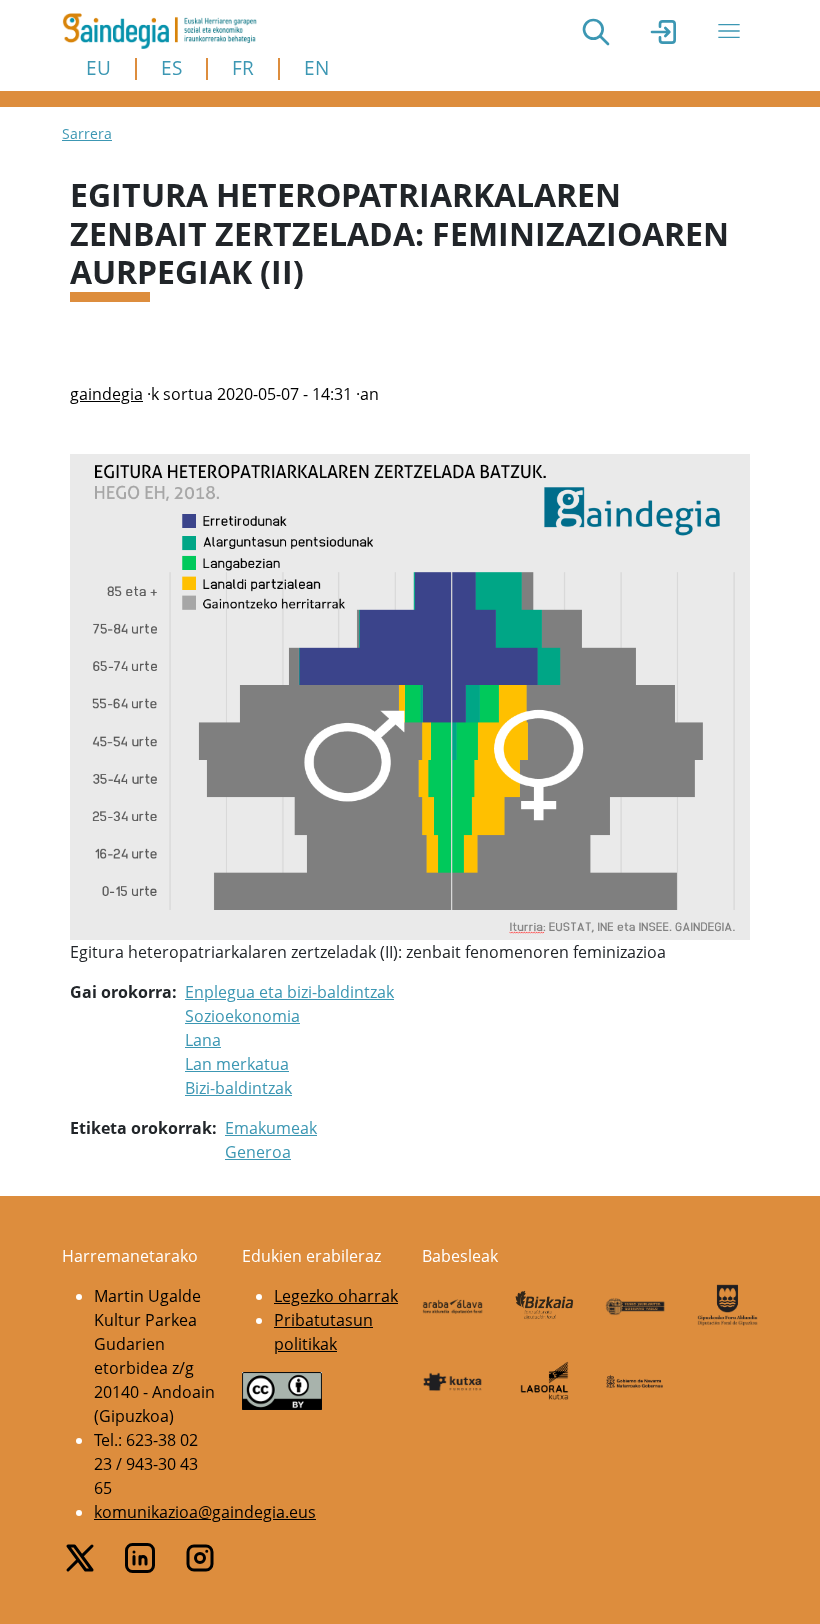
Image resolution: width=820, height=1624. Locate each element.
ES (171, 67)
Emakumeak (271, 1128)
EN (316, 67)
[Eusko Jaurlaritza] (636, 1305)
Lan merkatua (237, 1064)
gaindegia (106, 394)
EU (98, 67)
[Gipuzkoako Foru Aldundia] (728, 1304)
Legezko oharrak (336, 1296)
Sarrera (87, 133)
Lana (203, 1040)
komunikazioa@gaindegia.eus (205, 1512)
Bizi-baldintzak (238, 1088)
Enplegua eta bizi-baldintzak (289, 992)
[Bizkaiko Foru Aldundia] (545, 1305)
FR (243, 67)
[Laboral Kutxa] (545, 1380)
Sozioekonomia (242, 1016)
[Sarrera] (167, 31)
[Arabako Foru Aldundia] (453, 1305)
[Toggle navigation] (729, 31)
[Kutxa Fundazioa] (453, 1380)
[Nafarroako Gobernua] (636, 1380)
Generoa (258, 1152)
